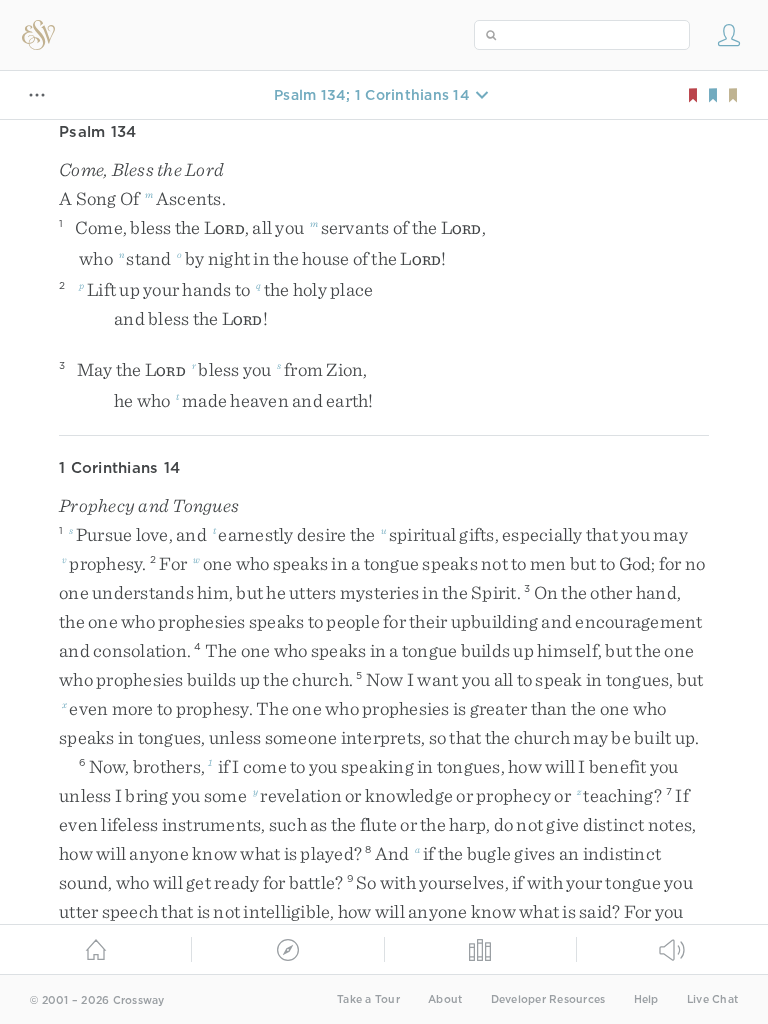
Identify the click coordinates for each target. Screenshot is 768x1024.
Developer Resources (548, 999)
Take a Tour (368, 999)
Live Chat (712, 999)
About (445, 999)
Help (646, 999)
